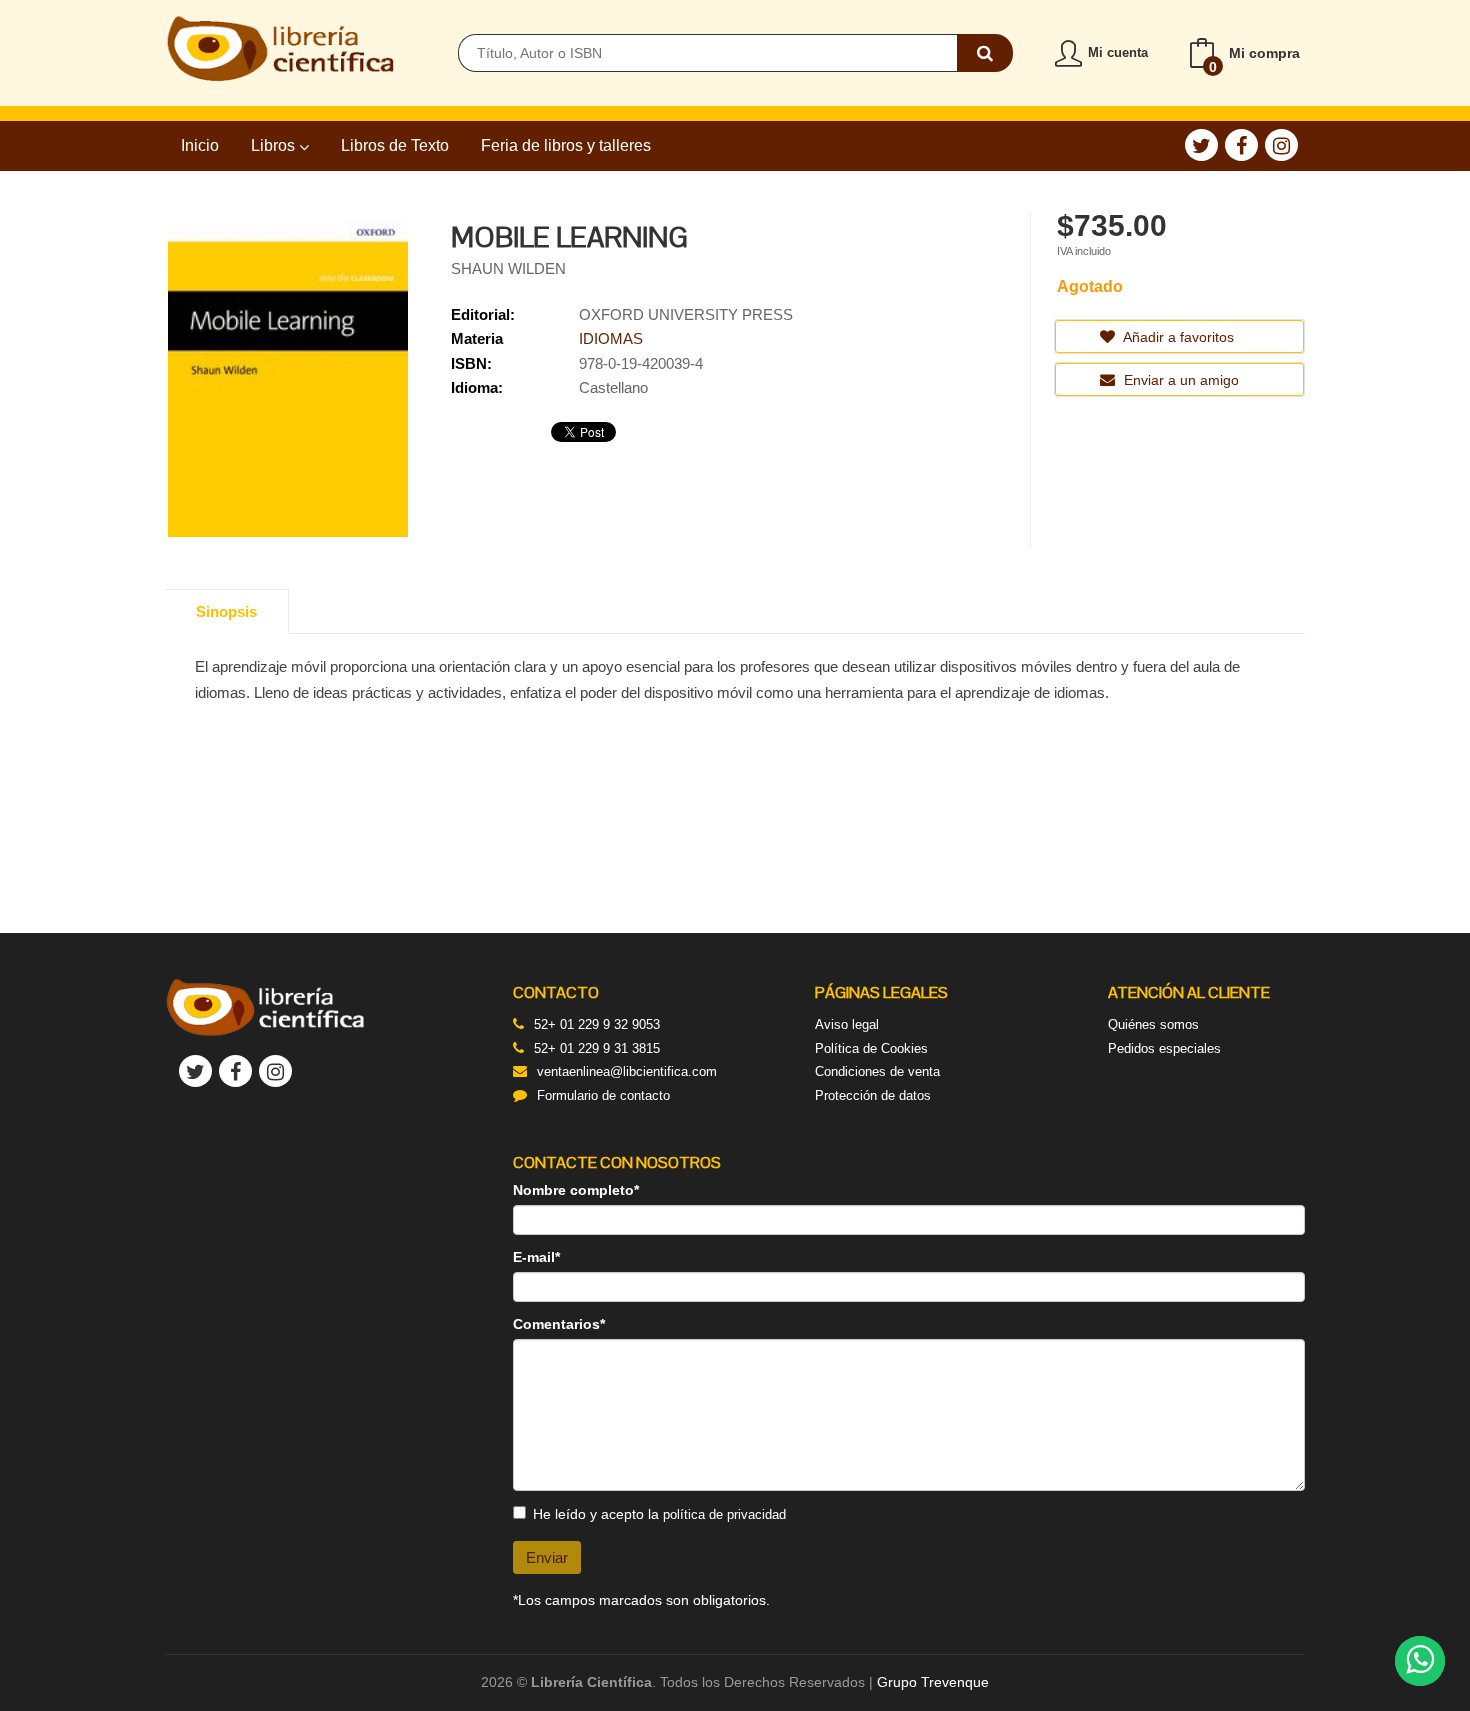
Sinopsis (226, 611)
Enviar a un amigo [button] (1179, 380)
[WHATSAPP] (1420, 1661)
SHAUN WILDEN (508, 268)
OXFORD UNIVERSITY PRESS (686, 314)
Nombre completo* (576, 1190)
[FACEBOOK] (1241, 145)
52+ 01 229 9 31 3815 (597, 1048)
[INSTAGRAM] (1281, 145)
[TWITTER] (1201, 145)
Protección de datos (873, 1095)
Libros (275, 145)
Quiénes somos (1153, 1024)
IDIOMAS (611, 338)
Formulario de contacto (603, 1095)
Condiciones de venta (877, 1071)
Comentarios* (559, 1324)
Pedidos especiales (1164, 1048)
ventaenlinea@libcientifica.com (627, 1071)
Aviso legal (847, 1024)
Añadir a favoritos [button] (1177, 337)
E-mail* (536, 1257)
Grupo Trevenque (933, 1682)
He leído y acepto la (659, 1514)
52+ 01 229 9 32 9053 (597, 1024)
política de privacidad (724, 1514)
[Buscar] (985, 53)
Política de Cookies (871, 1048)
